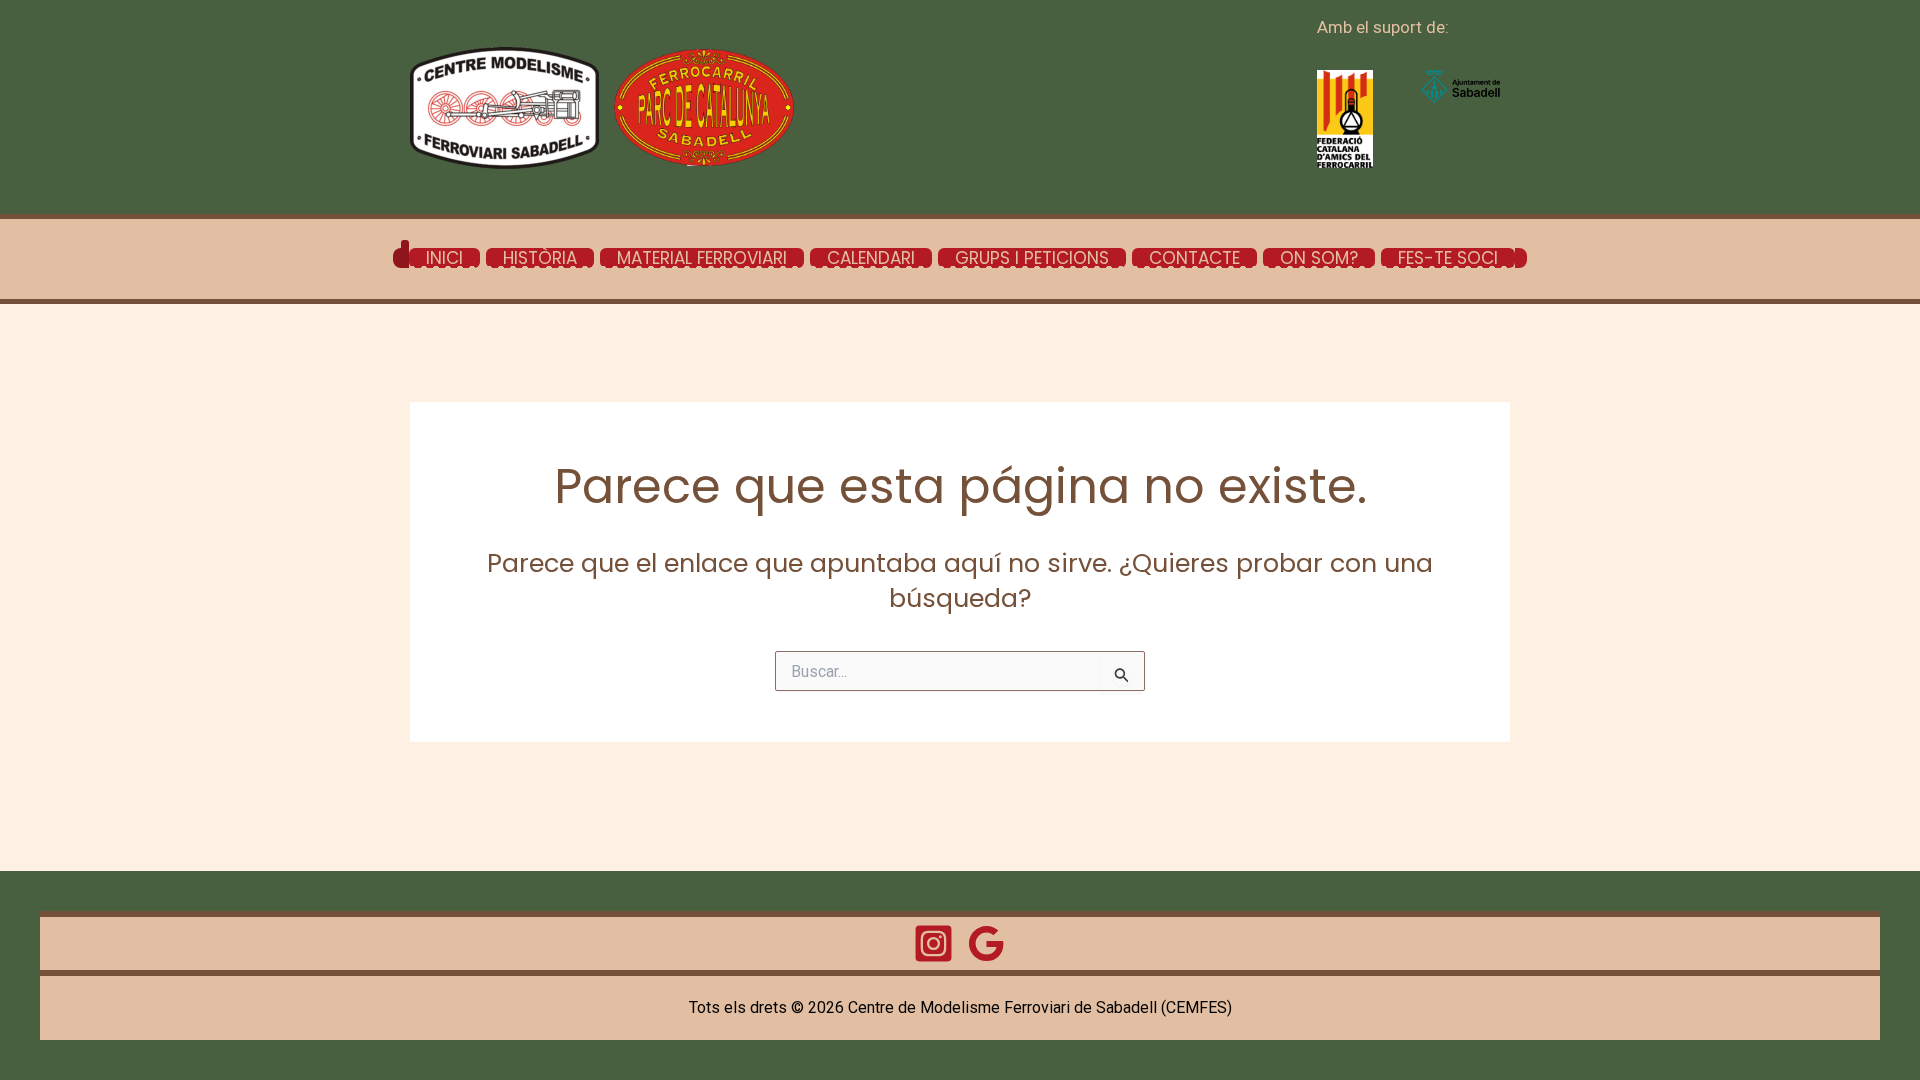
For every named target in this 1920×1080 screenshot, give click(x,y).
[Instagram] (933, 943)
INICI (444, 258)
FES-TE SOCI (1448, 258)
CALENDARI (871, 258)
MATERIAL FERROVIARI (702, 258)
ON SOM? (1319, 258)
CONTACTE (1194, 258)
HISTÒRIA (540, 258)
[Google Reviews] (986, 943)
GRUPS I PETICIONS (1032, 258)
